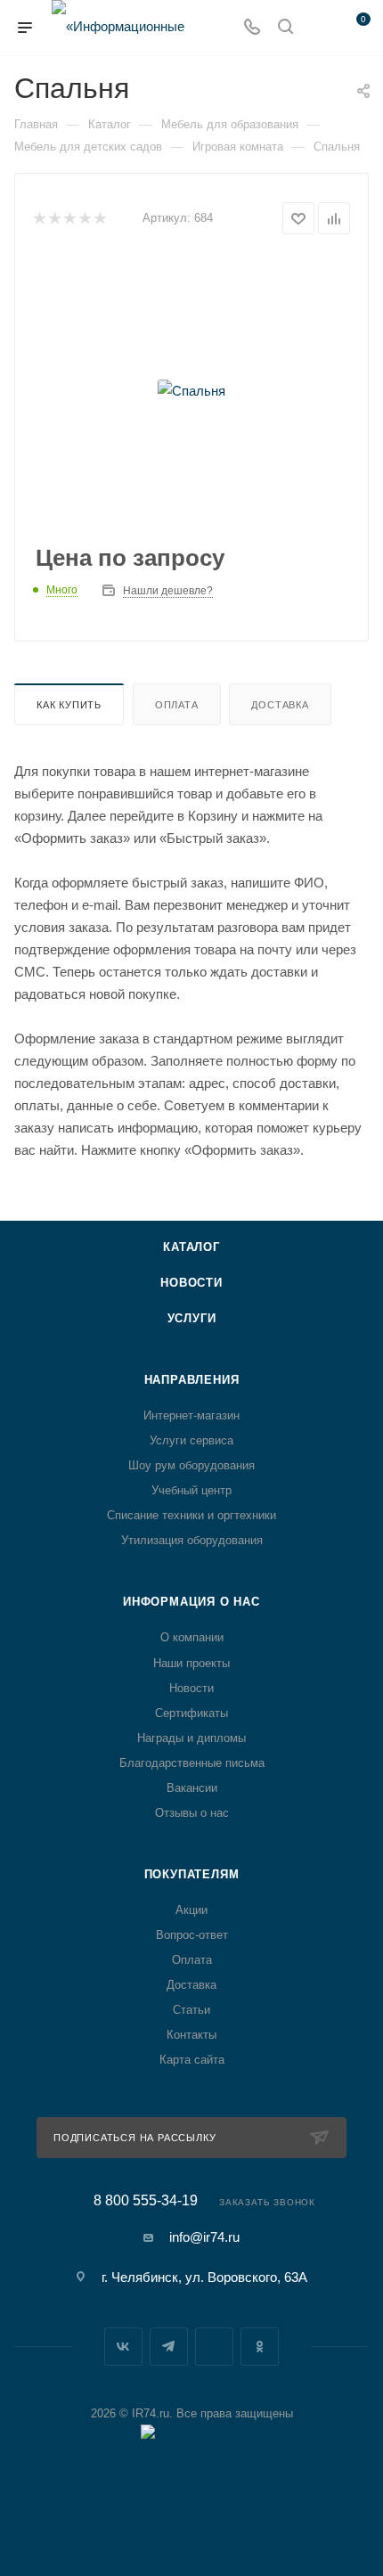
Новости (191, 1283)
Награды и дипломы (191, 1738)
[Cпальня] (191, 390)
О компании (192, 1637)
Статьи (191, 2010)
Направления (192, 1380)
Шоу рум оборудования (191, 1465)
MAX (214, 2347)
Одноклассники (260, 2347)
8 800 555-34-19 (146, 2201)
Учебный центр (191, 1490)
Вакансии (192, 1788)
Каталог (191, 1247)
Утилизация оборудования (192, 1540)
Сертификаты (191, 1713)
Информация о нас (191, 1602)
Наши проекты (191, 1663)
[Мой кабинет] (319, 28)
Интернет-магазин (191, 1415)
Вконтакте (123, 2347)
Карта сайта (192, 2060)
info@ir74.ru (204, 2237)
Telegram (169, 2347)
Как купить (69, 705)
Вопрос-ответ (192, 1935)
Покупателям (192, 1874)
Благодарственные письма (192, 1763)
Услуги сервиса (191, 1440)
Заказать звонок (267, 2202)
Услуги (192, 1318)
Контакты (191, 2035)
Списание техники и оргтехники (191, 1515)
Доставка (280, 705)
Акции (191, 1910)
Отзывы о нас (192, 1813)
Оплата (177, 705)
